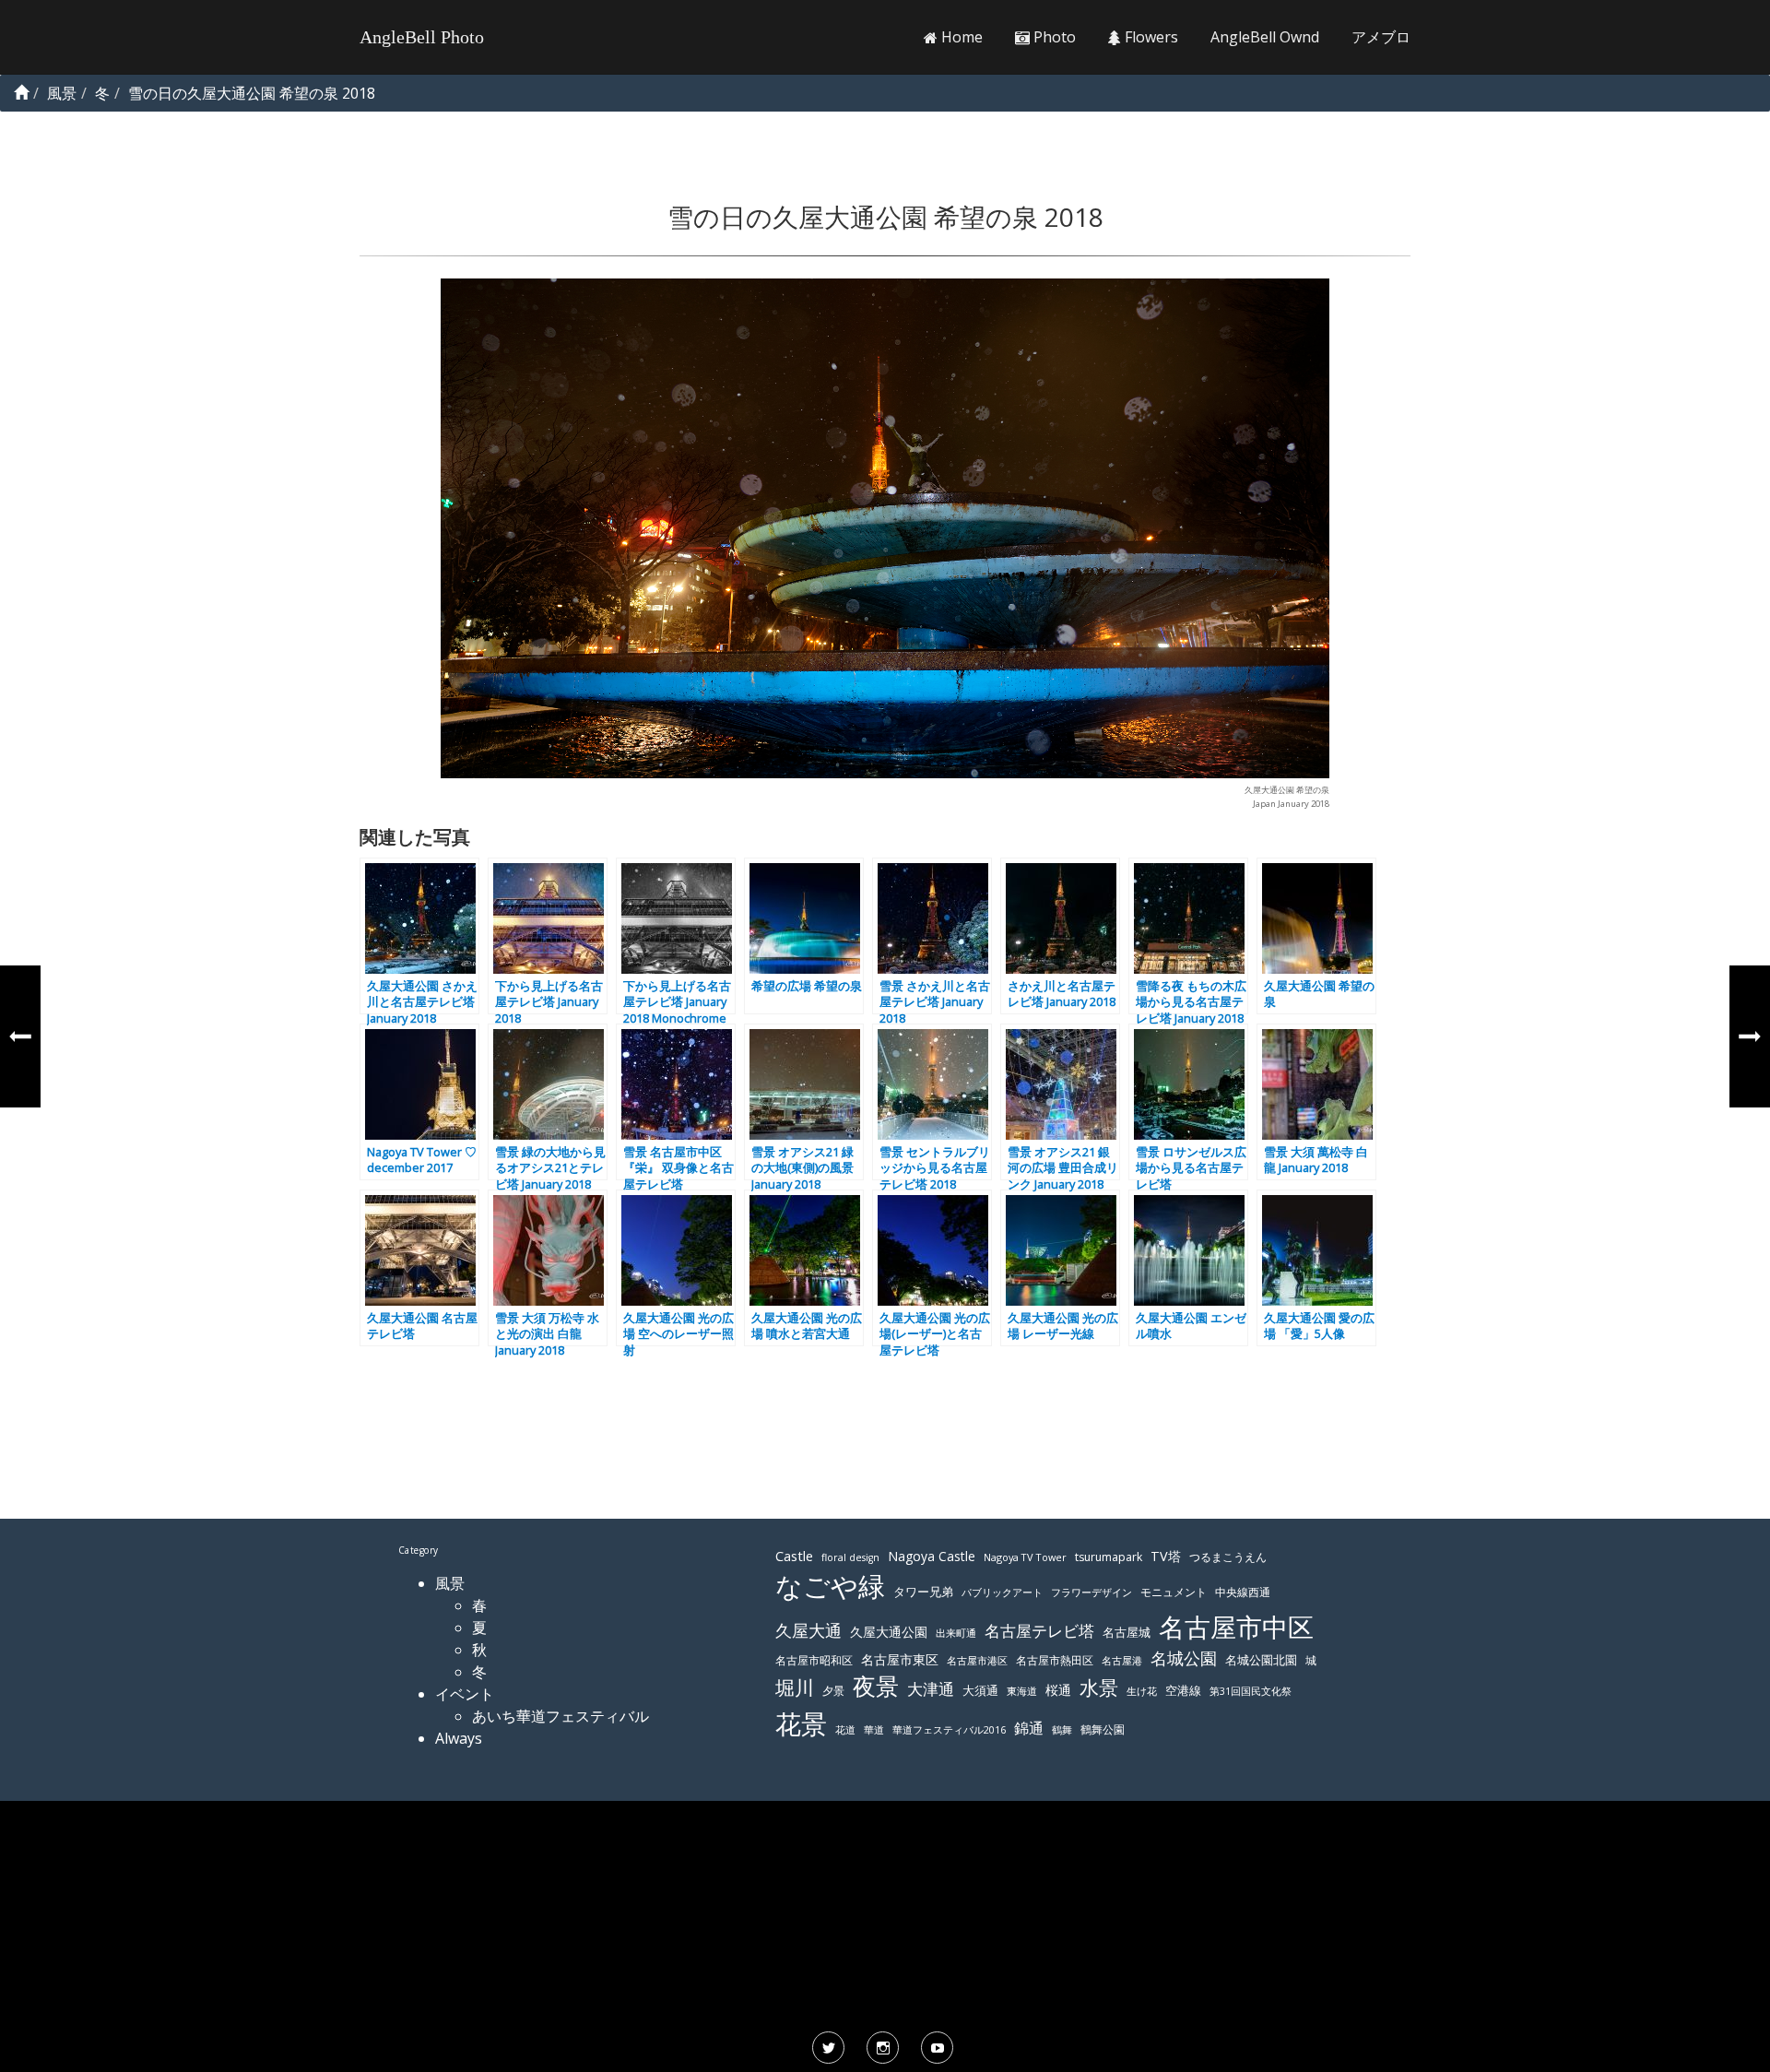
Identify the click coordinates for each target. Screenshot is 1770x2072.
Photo (1053, 37)
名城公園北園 (1261, 1660)
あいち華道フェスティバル (560, 1716)
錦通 (1029, 1728)
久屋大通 (808, 1630)
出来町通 (956, 1633)
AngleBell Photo (422, 37)
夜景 (876, 1686)
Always (459, 1738)
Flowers (1150, 37)
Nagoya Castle (932, 1556)
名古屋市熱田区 (1055, 1660)
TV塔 (1166, 1556)
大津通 (931, 1689)
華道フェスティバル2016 (949, 1730)
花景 (801, 1723)
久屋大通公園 (889, 1632)
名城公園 (1184, 1658)
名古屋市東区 (900, 1659)
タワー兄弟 (923, 1592)
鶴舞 (1062, 1729)
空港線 (1183, 1691)
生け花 (1142, 1691)
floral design (850, 1557)
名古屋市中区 (1236, 1627)
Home (960, 37)
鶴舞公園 (1103, 1729)
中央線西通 (1243, 1592)
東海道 (1022, 1691)
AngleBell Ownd (1265, 37)
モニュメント (1174, 1592)
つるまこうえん (1228, 1557)
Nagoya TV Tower (1025, 1557)
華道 (874, 1730)
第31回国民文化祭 (1251, 1691)
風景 (450, 1583)
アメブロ (1381, 37)
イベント (465, 1694)
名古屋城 (1127, 1632)
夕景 (833, 1691)
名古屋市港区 (977, 1660)
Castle (794, 1556)
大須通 (980, 1690)
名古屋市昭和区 (814, 1660)
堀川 (795, 1687)
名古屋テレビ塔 (1039, 1631)
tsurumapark (1109, 1557)
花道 (845, 1730)
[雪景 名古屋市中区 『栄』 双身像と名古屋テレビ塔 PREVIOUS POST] (20, 1036)
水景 (1099, 1687)
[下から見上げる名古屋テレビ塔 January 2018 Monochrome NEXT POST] (1750, 1036)
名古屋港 (1122, 1660)
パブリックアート (1002, 1592)
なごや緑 (830, 1586)
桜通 (1058, 1690)
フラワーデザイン (1091, 1592)
